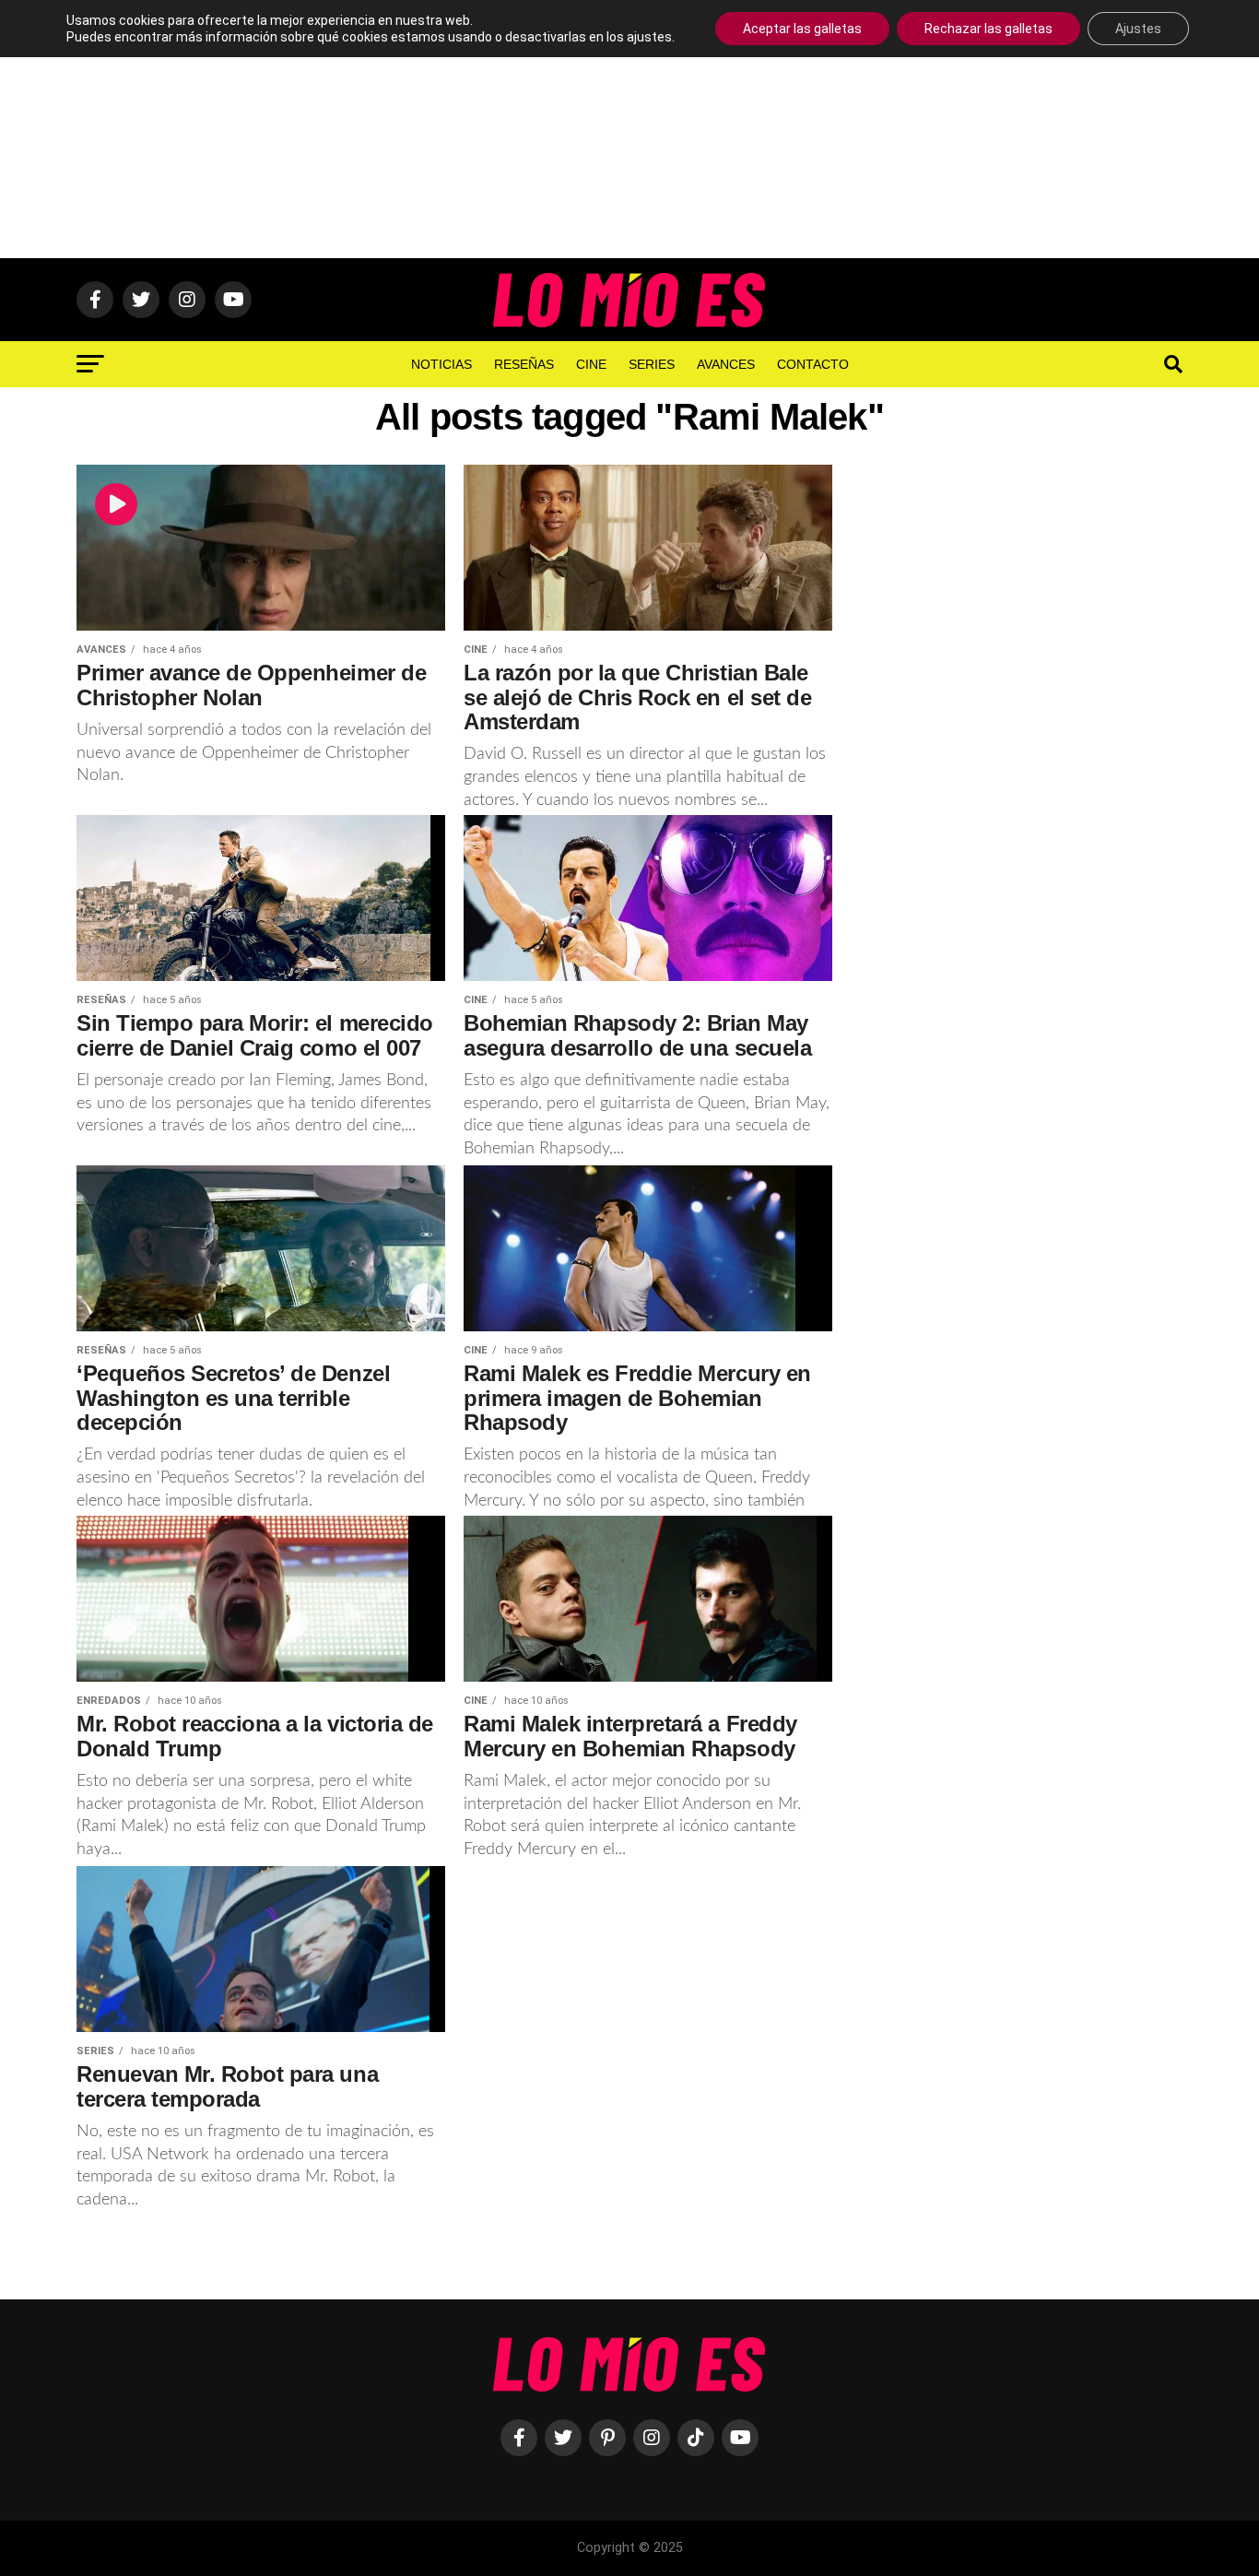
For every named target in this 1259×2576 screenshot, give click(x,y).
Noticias (441, 364)
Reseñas (524, 364)
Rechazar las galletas (988, 29)
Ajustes (1138, 29)
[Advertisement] (629, 129)
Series (652, 364)
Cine (591, 364)
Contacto (813, 364)
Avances (726, 364)
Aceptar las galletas (802, 29)
